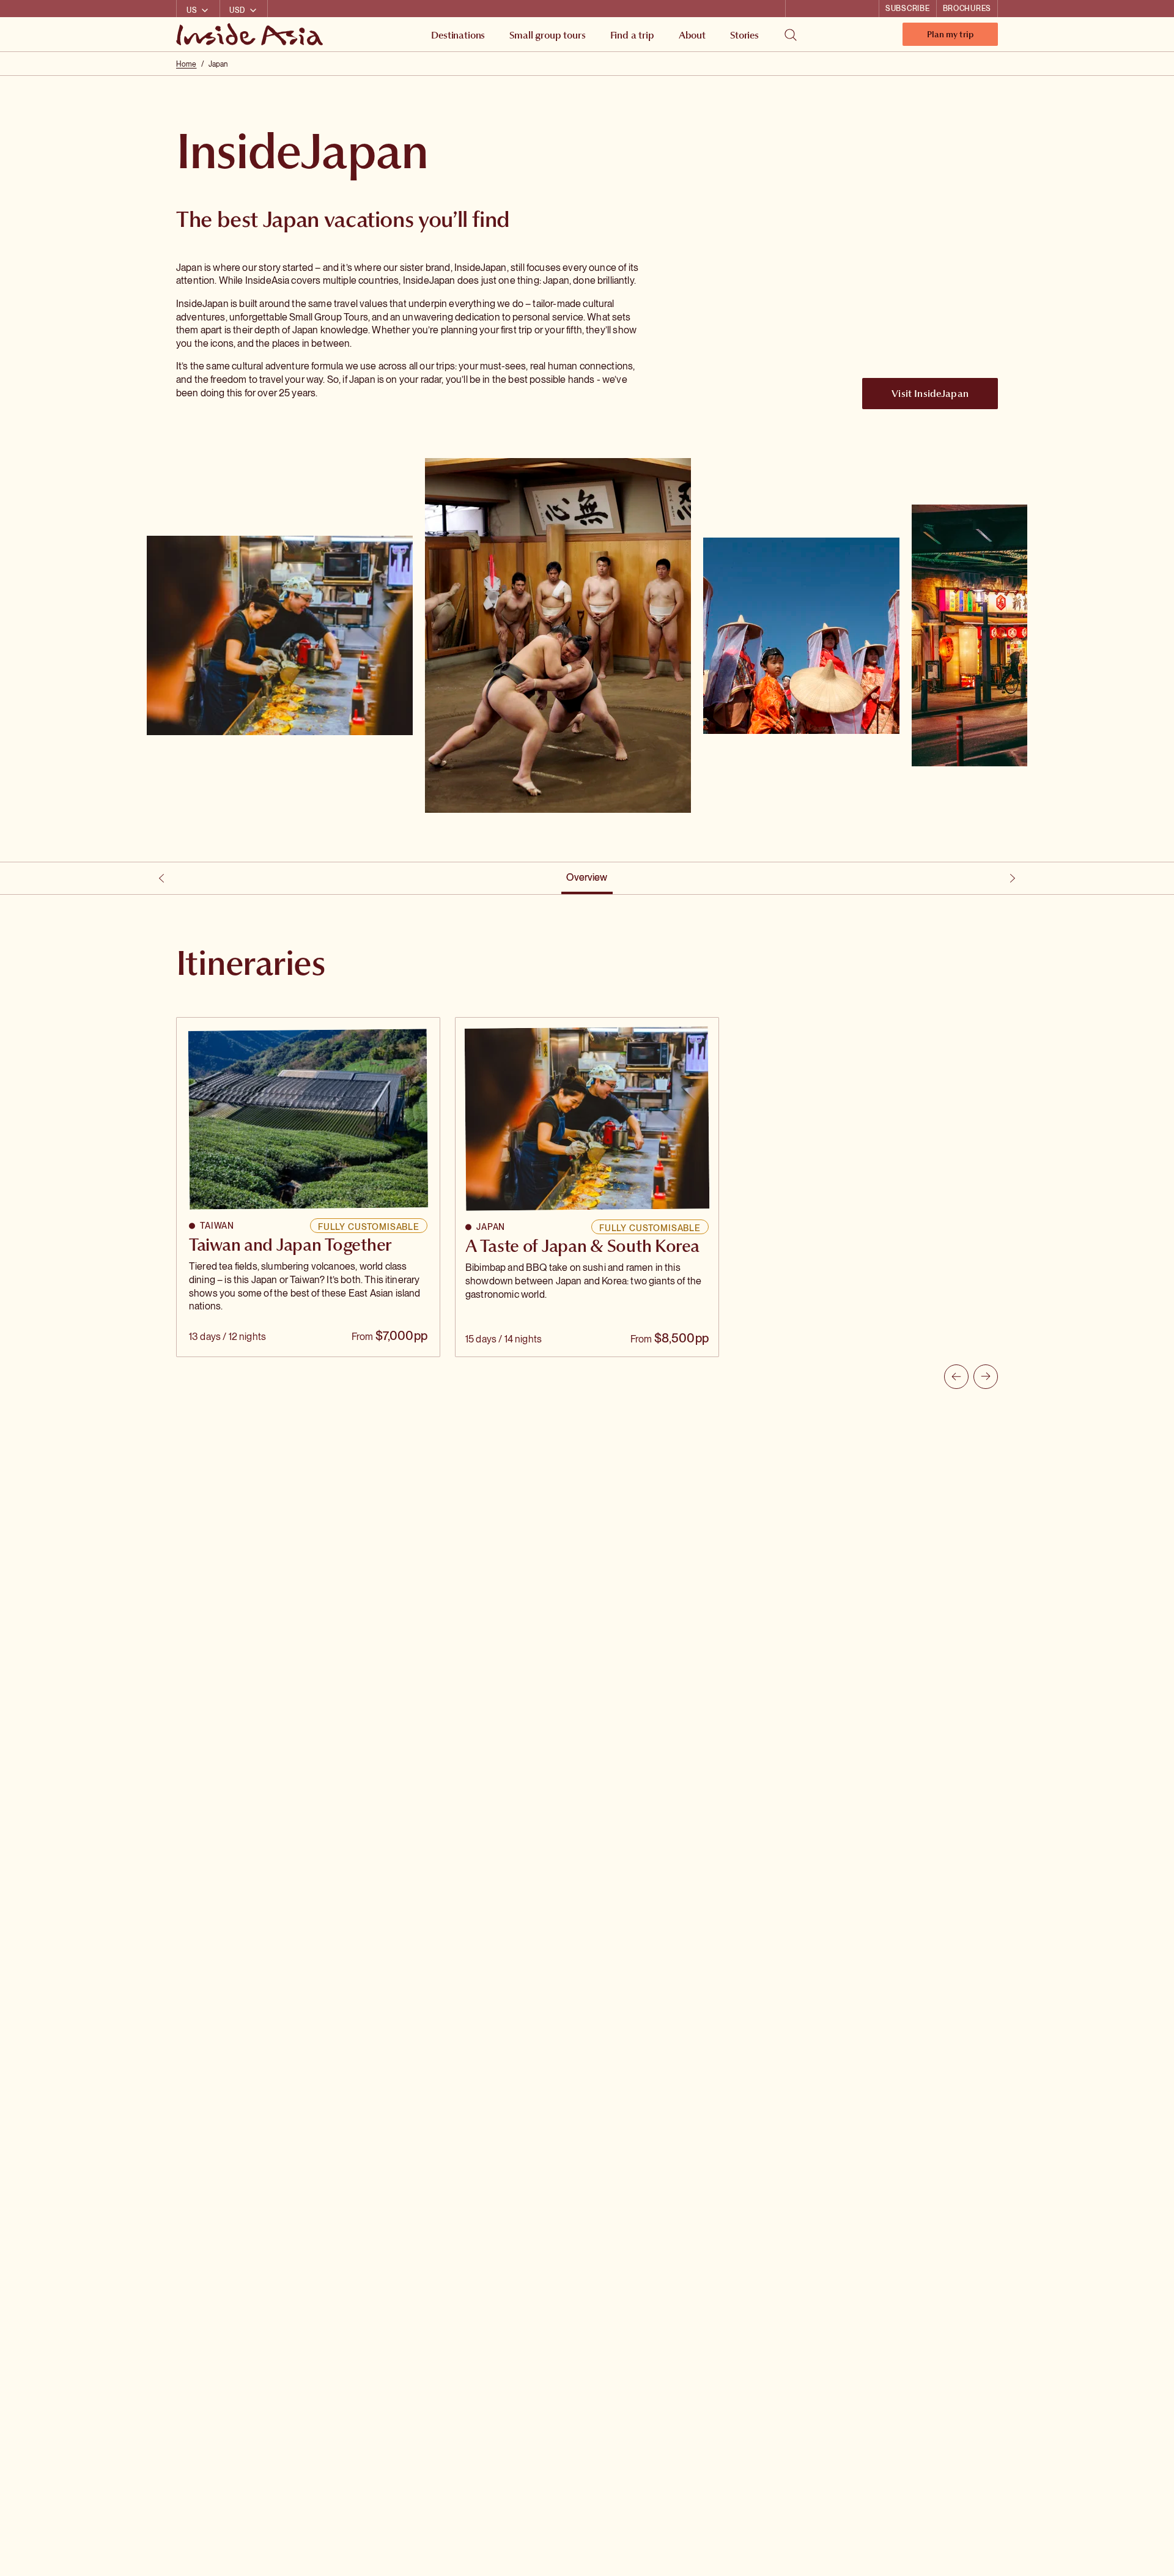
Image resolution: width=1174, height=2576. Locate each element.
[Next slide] (986, 1377)
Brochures (967, 9)
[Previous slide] (956, 1377)
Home (186, 64)
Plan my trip (950, 37)
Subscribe (907, 9)
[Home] (251, 34)
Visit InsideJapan (930, 393)
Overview (587, 877)
